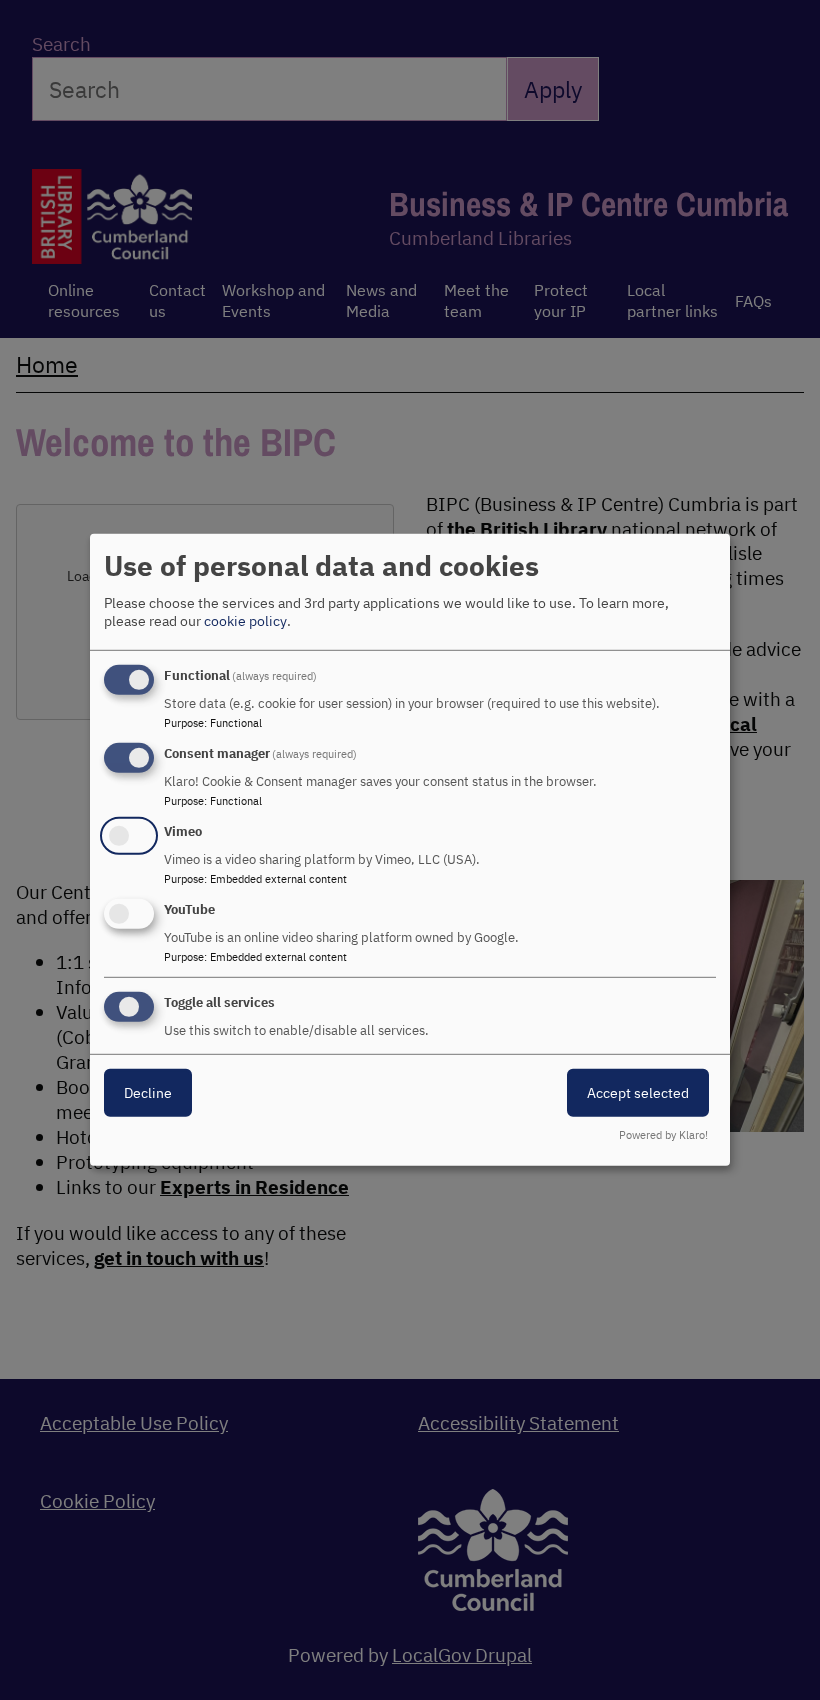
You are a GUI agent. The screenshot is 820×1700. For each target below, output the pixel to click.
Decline (148, 1092)
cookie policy (245, 621)
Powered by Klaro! (663, 1135)
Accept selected (638, 1092)
